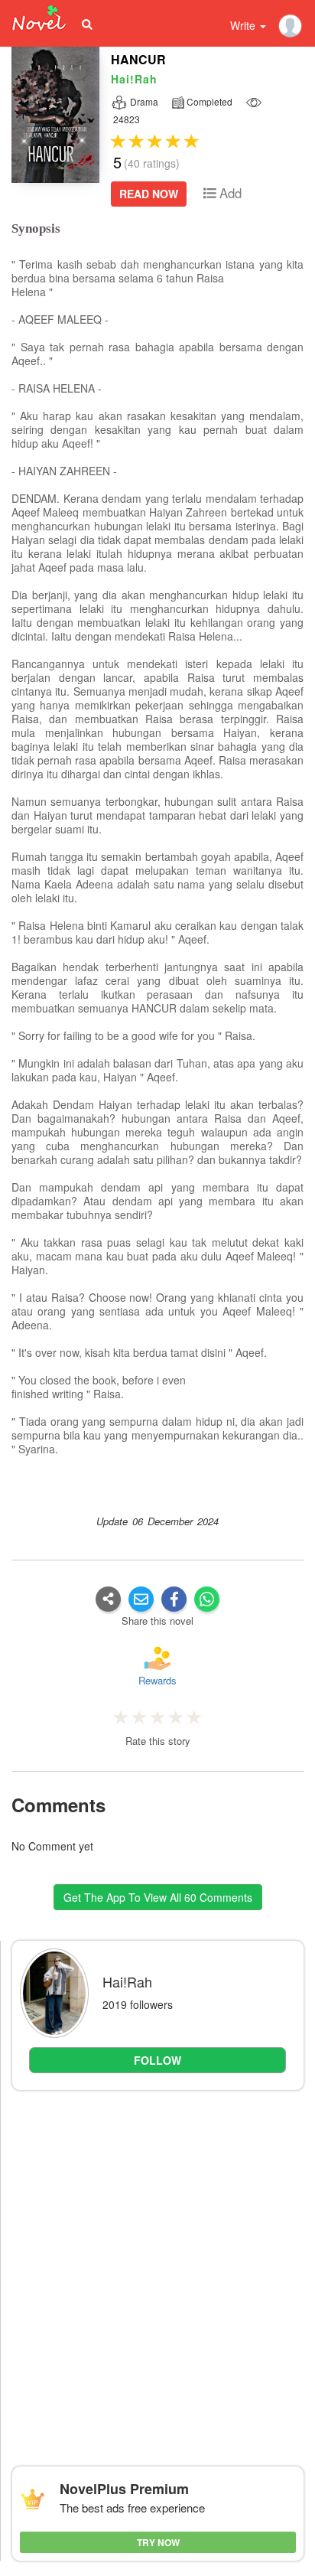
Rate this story (158, 1741)
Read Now (149, 194)
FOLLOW (157, 2060)
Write (244, 25)
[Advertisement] (157, 2263)
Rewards (157, 1680)
